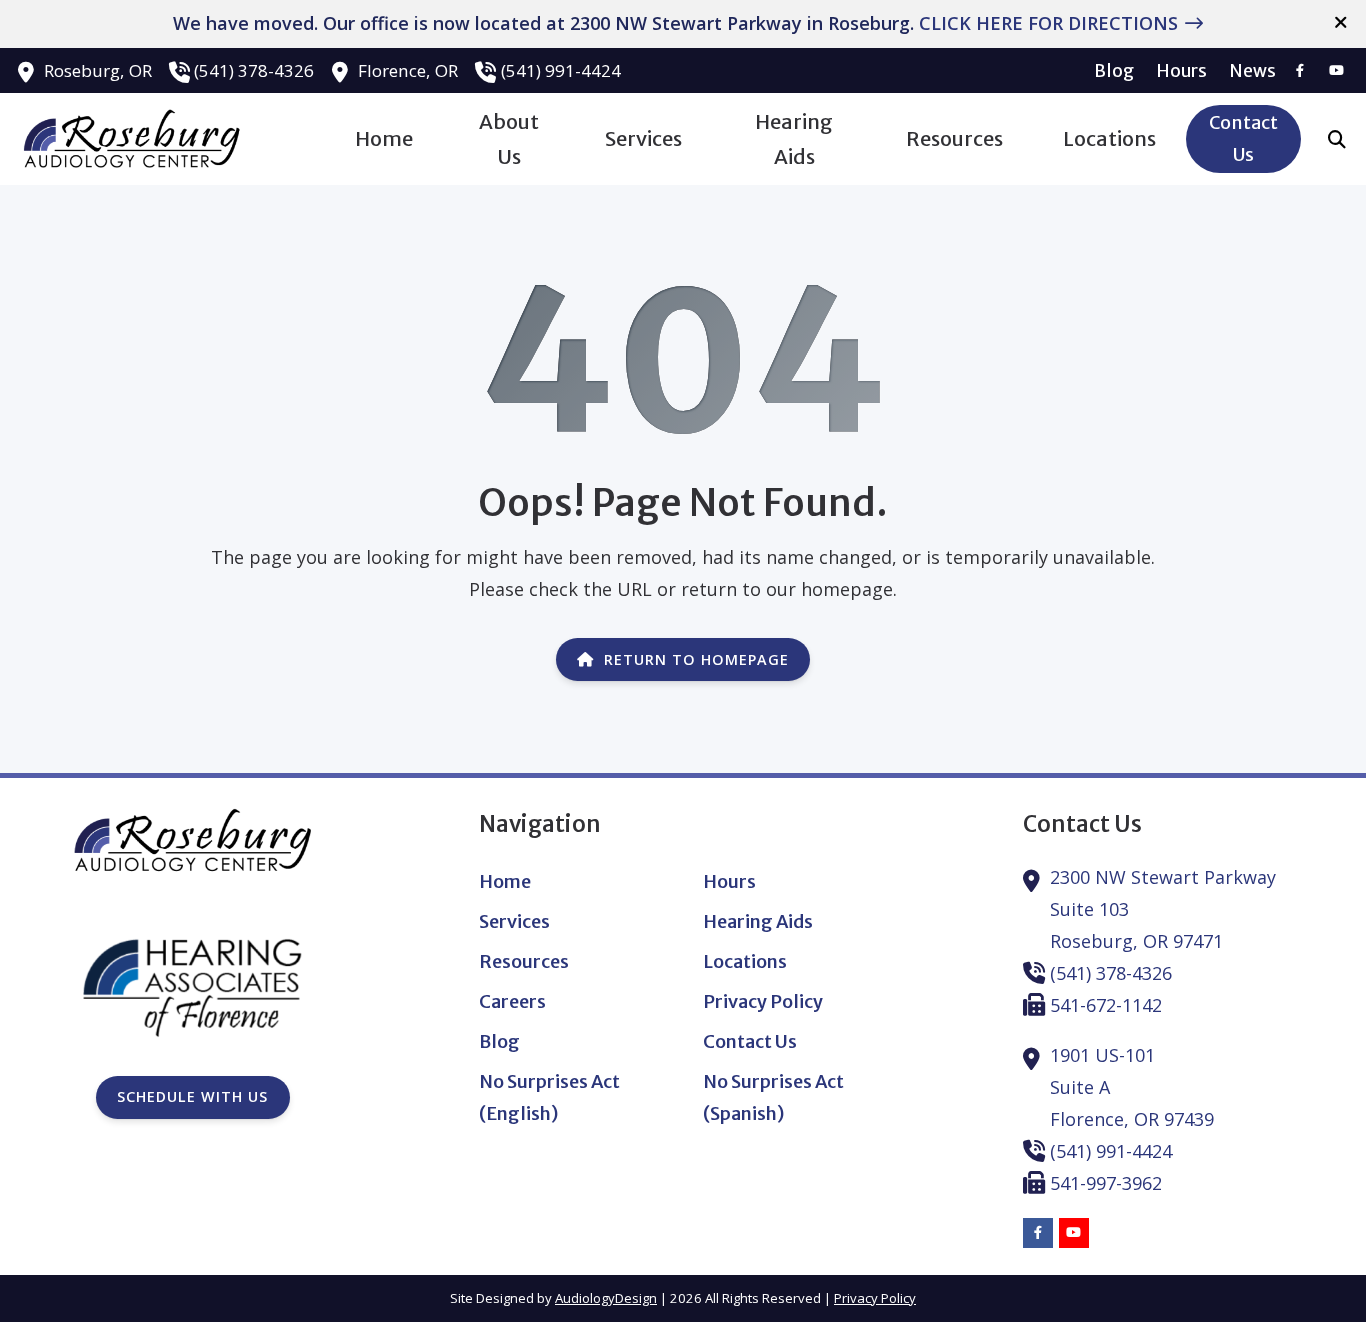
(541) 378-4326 (254, 70)
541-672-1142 (1106, 1005)
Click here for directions (1048, 23)
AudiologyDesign (606, 1298)
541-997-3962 (1106, 1183)
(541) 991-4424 (561, 70)
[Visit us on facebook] (1300, 70)
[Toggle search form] (1337, 139)
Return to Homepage (696, 659)
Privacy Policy (875, 1298)
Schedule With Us (192, 1096)
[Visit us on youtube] (1336, 70)
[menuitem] (1114, 71)
